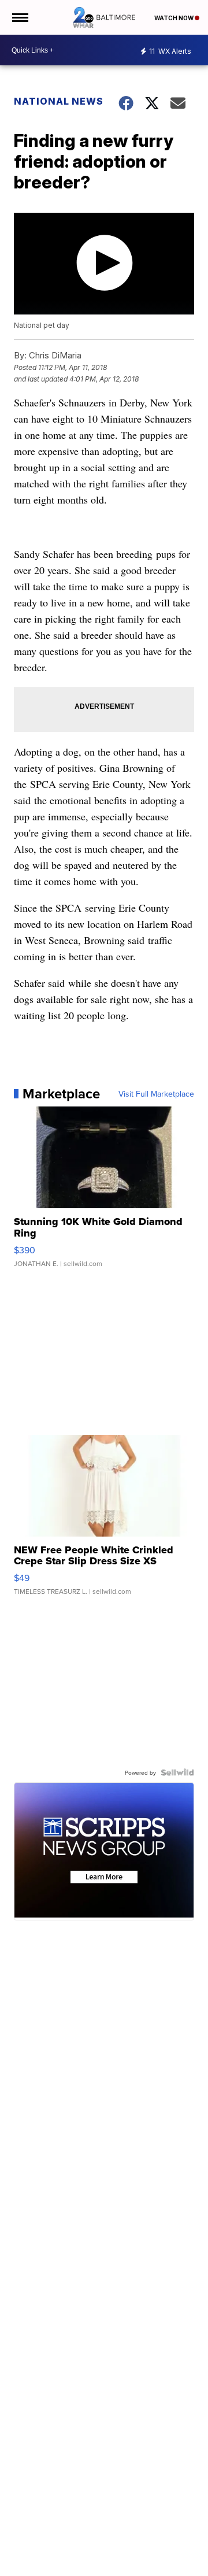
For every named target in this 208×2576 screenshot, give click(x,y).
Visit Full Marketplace (156, 1094)
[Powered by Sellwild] (177, 1772)
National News (59, 101)
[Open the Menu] (19, 17)
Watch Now (174, 18)
